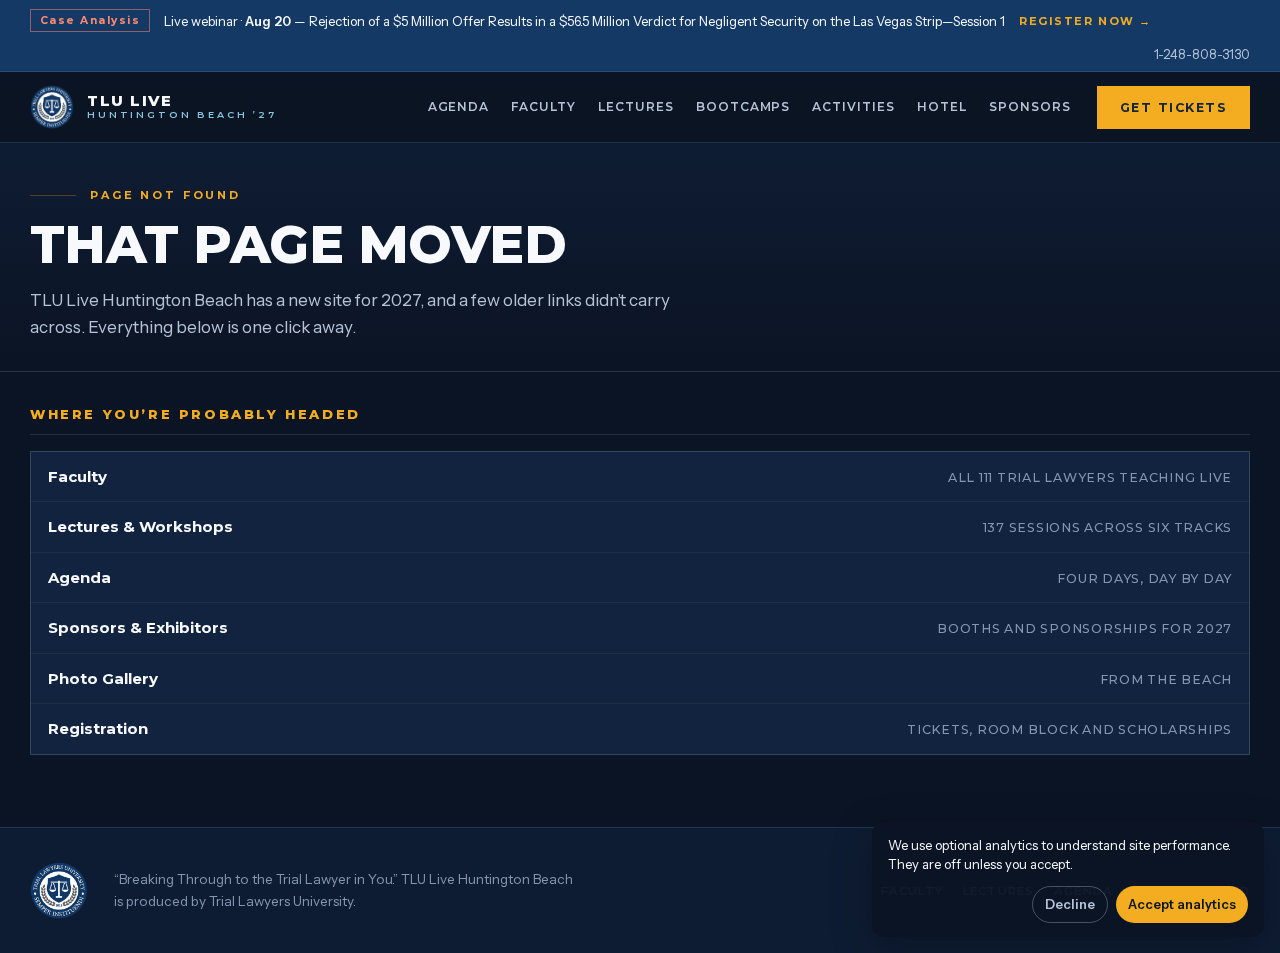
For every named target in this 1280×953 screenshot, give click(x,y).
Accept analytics (1182, 904)
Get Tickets (1174, 107)
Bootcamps (743, 106)
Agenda (459, 106)
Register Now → (1085, 21)
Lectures (636, 106)
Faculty (543, 106)
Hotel (942, 106)
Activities (853, 106)
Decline (1070, 904)
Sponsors (1030, 106)
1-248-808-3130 (1202, 54)
